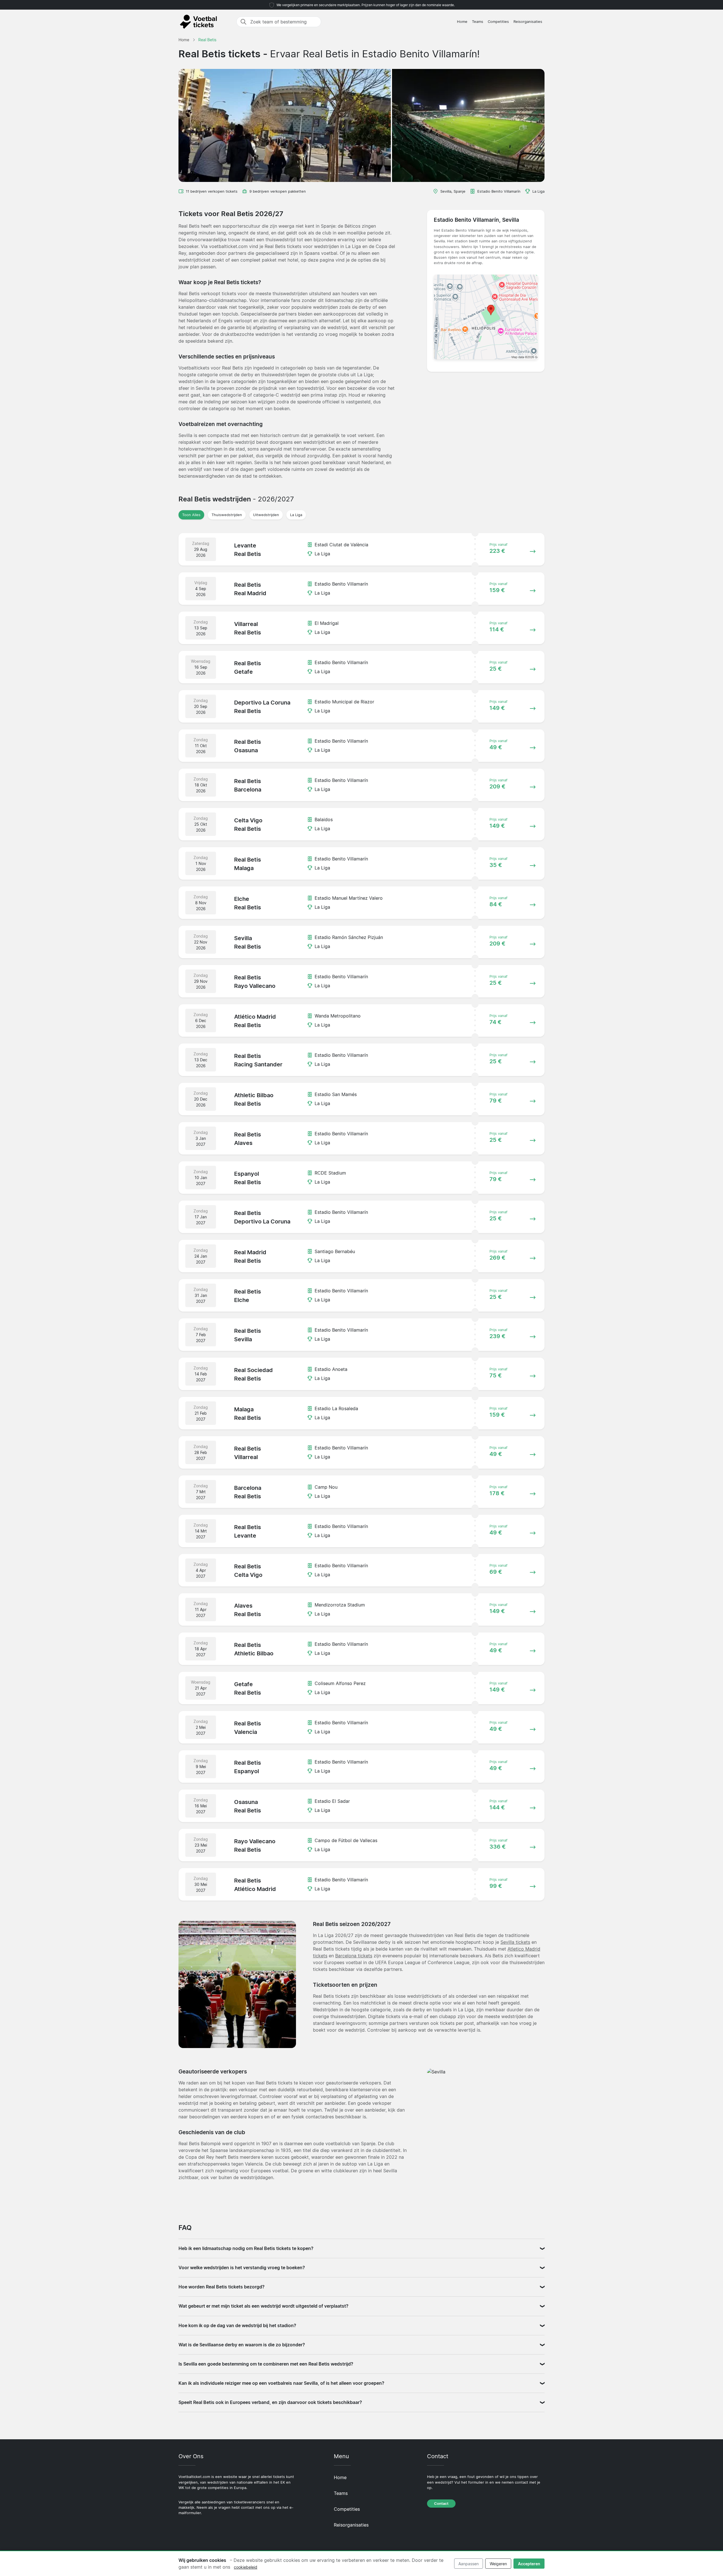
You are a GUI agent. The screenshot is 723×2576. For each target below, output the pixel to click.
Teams (478, 22)
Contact (441, 2504)
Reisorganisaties (528, 22)
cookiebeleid (246, 2567)
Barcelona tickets (354, 1956)
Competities (498, 22)
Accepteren (529, 2564)
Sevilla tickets (515, 1942)
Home (462, 22)
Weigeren (498, 2564)
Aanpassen (469, 2564)
